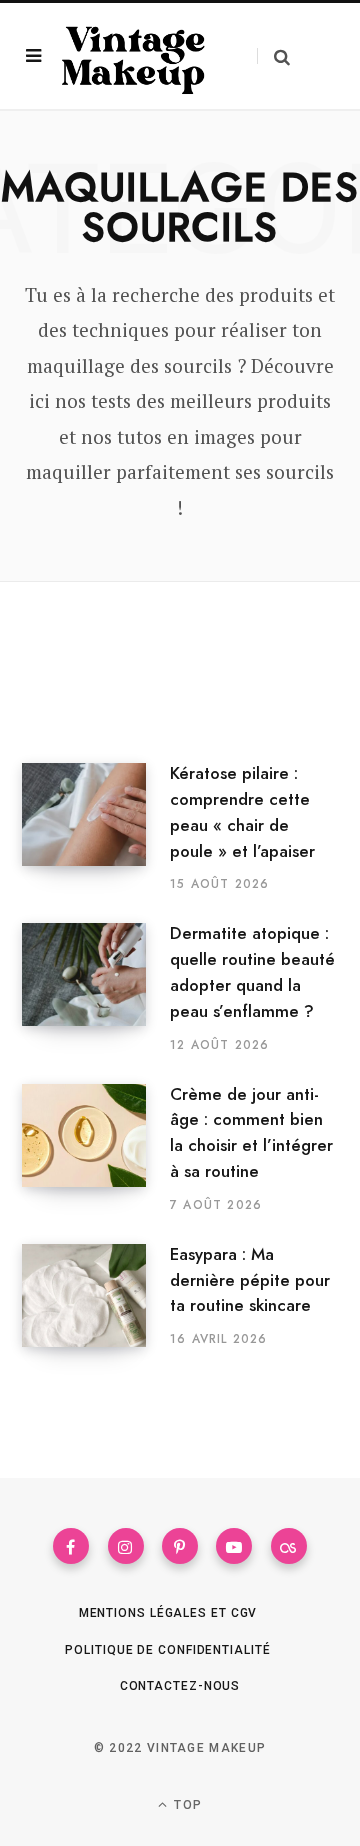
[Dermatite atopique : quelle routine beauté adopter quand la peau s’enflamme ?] (96, 988)
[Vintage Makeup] (134, 56)
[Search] (273, 56)
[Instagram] (126, 1546)
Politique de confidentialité (167, 1650)
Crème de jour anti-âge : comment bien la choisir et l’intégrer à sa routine (251, 1132)
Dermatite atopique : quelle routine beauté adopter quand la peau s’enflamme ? (252, 971)
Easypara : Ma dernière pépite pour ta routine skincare (250, 1280)
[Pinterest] (180, 1546)
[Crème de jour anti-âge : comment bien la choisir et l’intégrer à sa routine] (96, 1149)
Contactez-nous (180, 1686)
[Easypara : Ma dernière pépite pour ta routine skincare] (96, 1296)
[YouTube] (234, 1546)
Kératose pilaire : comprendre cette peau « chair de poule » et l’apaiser (242, 811)
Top (186, 1805)
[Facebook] (71, 1546)
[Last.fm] (289, 1546)
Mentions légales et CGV (168, 1613)
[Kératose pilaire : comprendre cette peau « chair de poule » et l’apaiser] (96, 828)
